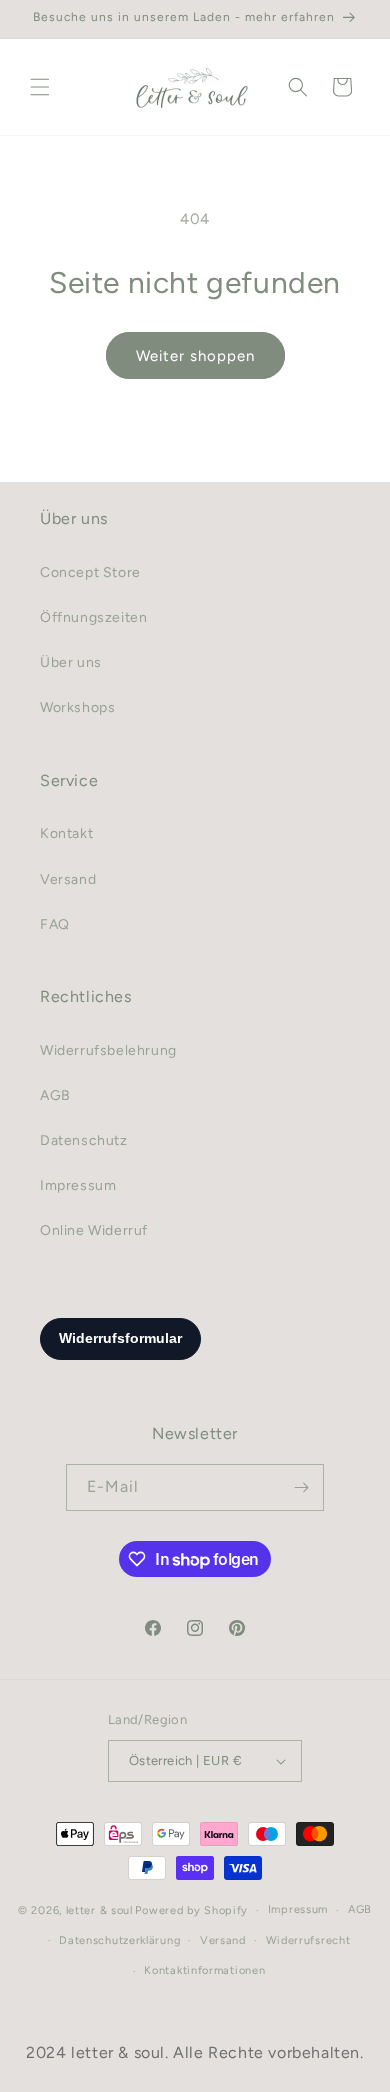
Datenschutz (84, 1140)
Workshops (77, 707)
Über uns (71, 662)
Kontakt (66, 833)
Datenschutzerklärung (119, 1940)
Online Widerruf (94, 1230)
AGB (55, 1095)
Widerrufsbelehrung (108, 1050)
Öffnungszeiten (93, 617)
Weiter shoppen (195, 356)
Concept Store (90, 572)
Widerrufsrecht (308, 1940)
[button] (40, 87)
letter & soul (99, 1910)
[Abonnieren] (301, 1487)
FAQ (55, 924)
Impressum (78, 1185)
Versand (68, 879)
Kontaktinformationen (204, 1970)
